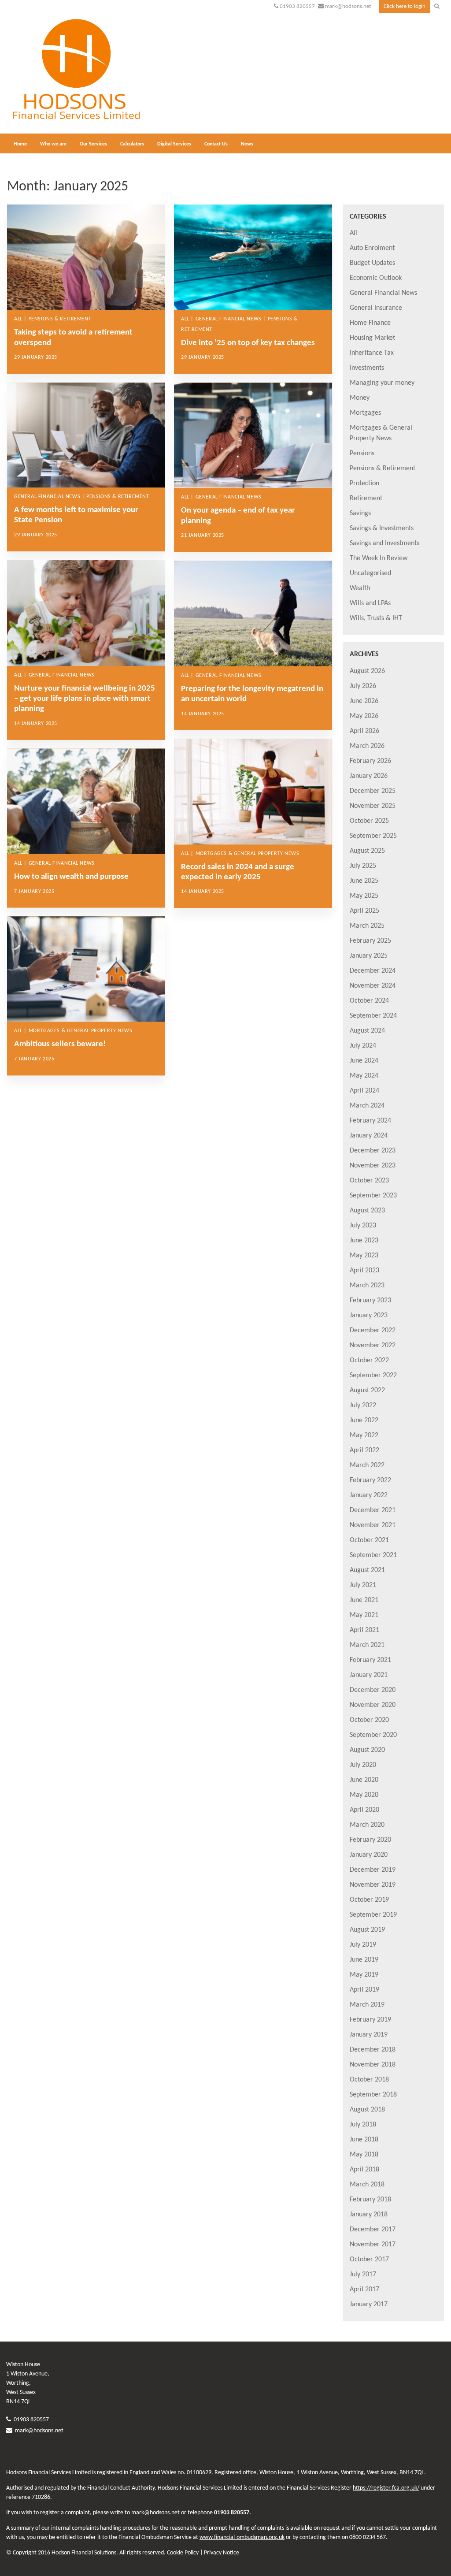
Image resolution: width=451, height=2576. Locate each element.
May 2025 (364, 896)
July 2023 (363, 1226)
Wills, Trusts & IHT (376, 618)
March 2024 (367, 1106)
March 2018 (367, 2185)
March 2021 (367, 1645)
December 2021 (373, 1510)
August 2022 (367, 1390)
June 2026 (364, 701)
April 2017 (364, 2290)
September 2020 (373, 1735)
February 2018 (370, 2200)
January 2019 (369, 2035)
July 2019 (363, 1945)
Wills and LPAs (370, 603)
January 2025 (369, 956)
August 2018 (367, 2110)
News (247, 144)
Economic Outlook (376, 278)
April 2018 (364, 2170)
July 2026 (363, 686)
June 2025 (364, 881)
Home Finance (370, 323)
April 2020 (364, 1810)
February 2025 (370, 941)
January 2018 (369, 2215)
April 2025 (364, 911)
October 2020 (369, 1720)
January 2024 (369, 1136)
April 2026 (364, 731)
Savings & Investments (382, 528)
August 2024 (367, 1031)
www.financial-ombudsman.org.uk (242, 2537)
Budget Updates (372, 263)
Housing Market (372, 338)
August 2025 (367, 851)
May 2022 (364, 1435)
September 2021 (373, 1555)
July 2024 (363, 1046)
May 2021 (364, 1615)
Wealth (360, 588)
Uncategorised (370, 573)
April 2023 (364, 1271)
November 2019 (373, 1885)
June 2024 (364, 1061)
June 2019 (364, 1960)
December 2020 (373, 1690)
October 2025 (369, 821)
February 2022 (370, 1480)
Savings (360, 513)
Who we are (53, 144)
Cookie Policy (183, 2553)
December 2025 (373, 791)
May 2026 (364, 716)
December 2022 (373, 1331)
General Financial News (383, 293)
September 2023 (373, 1196)
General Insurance (376, 308)
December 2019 (373, 1870)
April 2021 (364, 1630)
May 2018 (364, 2155)
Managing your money (382, 383)
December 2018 (373, 2050)
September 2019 (373, 1915)
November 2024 (373, 986)
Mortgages (365, 413)
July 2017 (363, 2275)
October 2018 (369, 2080)
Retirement (366, 498)
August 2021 (367, 1570)
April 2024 (364, 1091)
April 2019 (364, 1990)
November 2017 (373, 2245)
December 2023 (373, 1151)
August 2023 (367, 1211)
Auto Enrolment (372, 248)
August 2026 (367, 671)
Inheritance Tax (372, 353)
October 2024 (369, 1001)
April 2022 (364, 1450)
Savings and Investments (384, 543)
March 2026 (367, 746)
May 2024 (364, 1076)
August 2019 (367, 1930)
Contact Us (216, 144)
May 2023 (364, 1256)
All (353, 233)
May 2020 (364, 1795)
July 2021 (363, 1585)
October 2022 (369, 1360)
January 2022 (369, 1495)
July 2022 (363, 1405)
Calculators (132, 144)
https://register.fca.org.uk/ (386, 2488)
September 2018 (373, 2095)
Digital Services (174, 144)
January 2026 (369, 776)
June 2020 (364, 1780)
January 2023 (369, 1316)
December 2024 (373, 971)
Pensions (362, 453)
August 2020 (367, 1750)
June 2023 (364, 1241)
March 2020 (367, 1825)
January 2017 (369, 2305)
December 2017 (373, 2230)
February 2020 (370, 1840)
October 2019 (369, 1900)
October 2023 (369, 1181)
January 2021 (369, 1675)
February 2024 (370, 1121)
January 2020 (369, 1855)
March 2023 (367, 1286)
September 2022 (373, 1375)
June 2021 (364, 1600)
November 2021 (373, 1525)
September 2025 (373, 836)
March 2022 (367, 1465)
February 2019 (370, 2020)
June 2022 (364, 1420)
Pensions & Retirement (383, 468)
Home (20, 144)
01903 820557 (297, 6)
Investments (367, 368)
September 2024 (373, 1016)
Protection (364, 483)
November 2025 (373, 806)
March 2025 (367, 926)
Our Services (93, 144)
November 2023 (373, 1166)
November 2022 (373, 1346)
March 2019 (367, 2005)
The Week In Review (379, 558)
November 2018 (373, 2065)
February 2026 (370, 761)
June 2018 (364, 2140)
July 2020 (363, 1765)
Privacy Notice (222, 2553)
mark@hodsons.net (348, 6)
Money (360, 398)
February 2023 (370, 1301)
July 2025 (363, 866)
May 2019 (364, 1975)
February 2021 (370, 1660)
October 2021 (369, 1540)
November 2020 (373, 1705)
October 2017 (369, 2260)
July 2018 (363, 2125)
